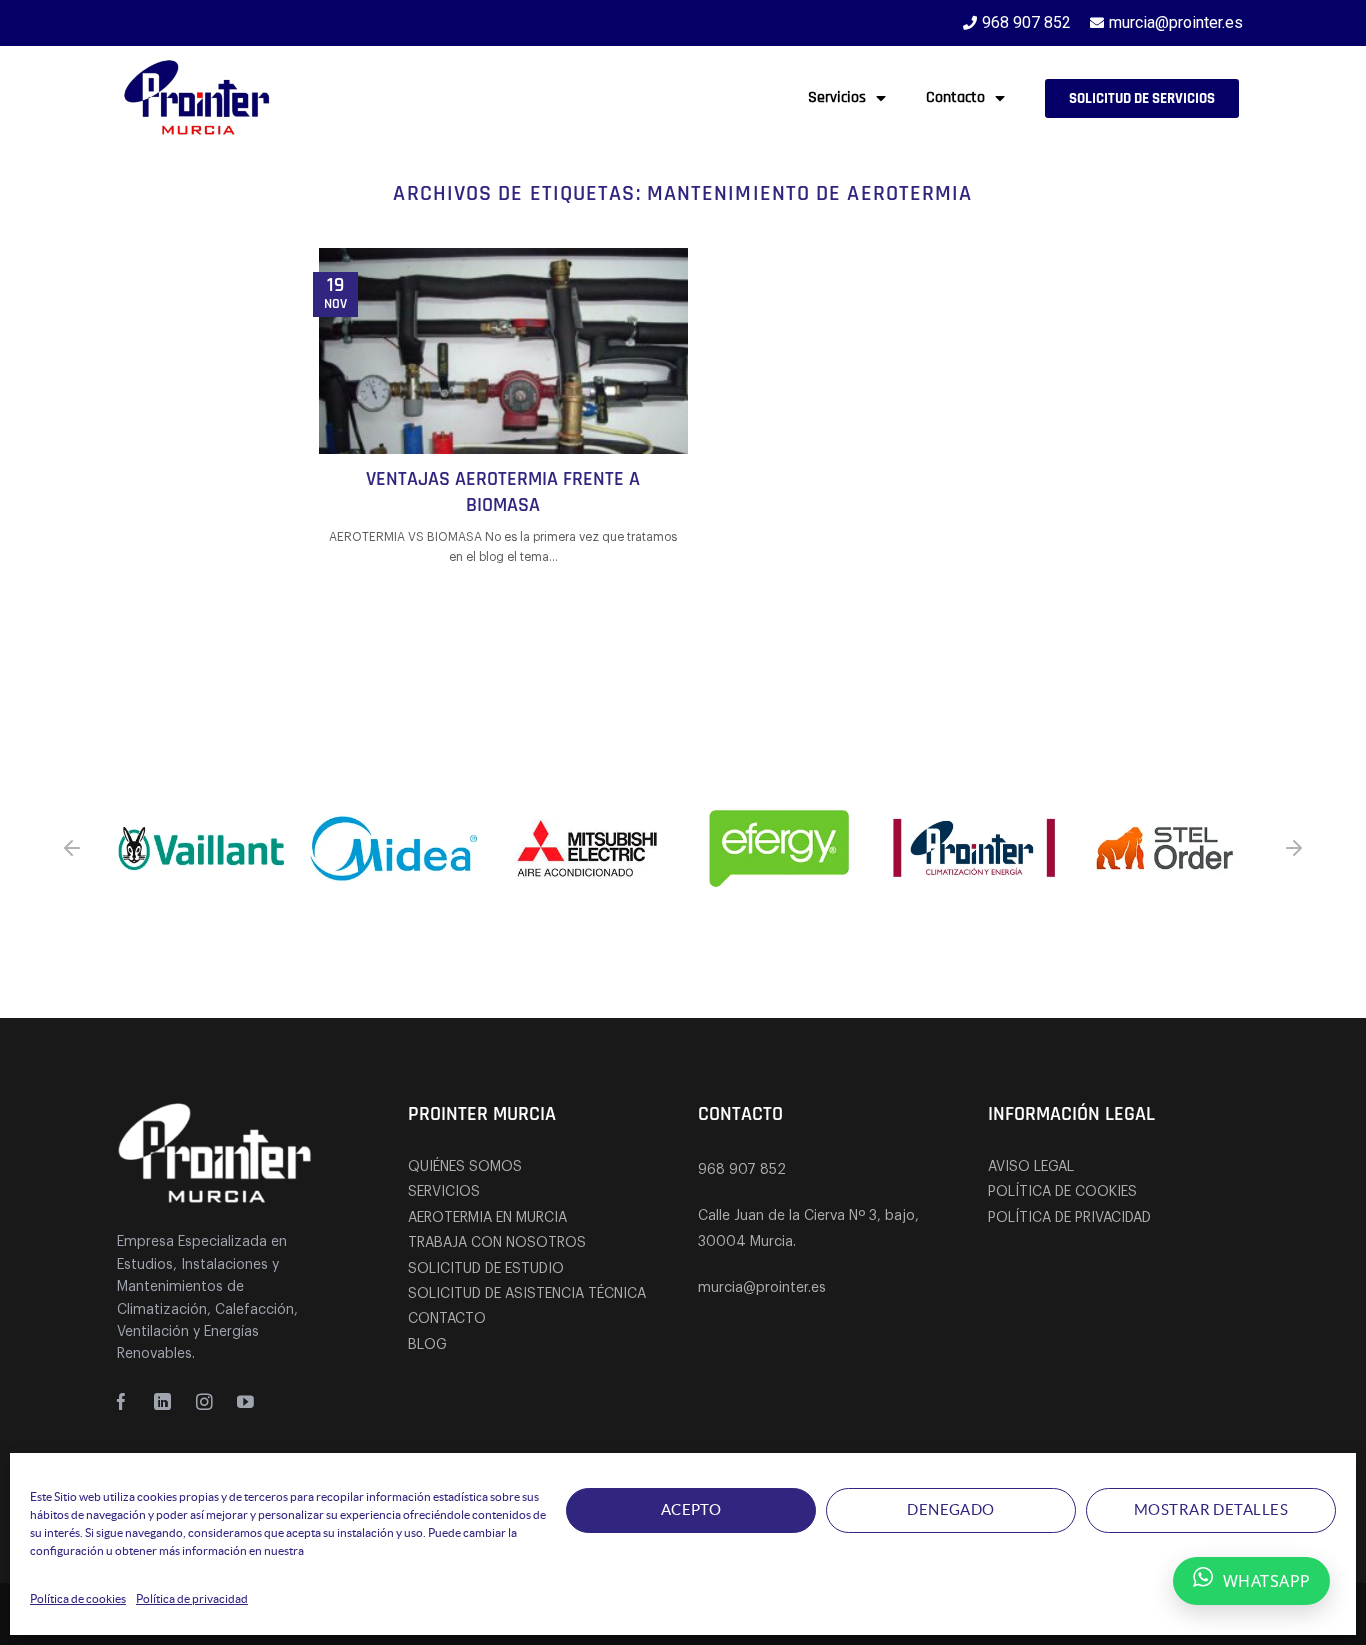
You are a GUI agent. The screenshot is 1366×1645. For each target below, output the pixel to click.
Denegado (951, 1509)
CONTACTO (447, 1319)
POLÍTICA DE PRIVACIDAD (1069, 1218)
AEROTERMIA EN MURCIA (487, 1218)
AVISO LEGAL (1031, 1167)
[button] (72, 848)
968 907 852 (742, 1170)
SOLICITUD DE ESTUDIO (486, 1269)
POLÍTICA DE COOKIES (1062, 1192)
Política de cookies (78, 1598)
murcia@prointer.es (762, 1288)
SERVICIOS (444, 1192)
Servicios (837, 97)
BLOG (427, 1345)
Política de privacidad (192, 1598)
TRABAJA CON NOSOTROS (497, 1243)
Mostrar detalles (1211, 1509)
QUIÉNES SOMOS (465, 1167)
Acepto (691, 1509)
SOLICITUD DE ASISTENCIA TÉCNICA (527, 1294)
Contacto (955, 97)
